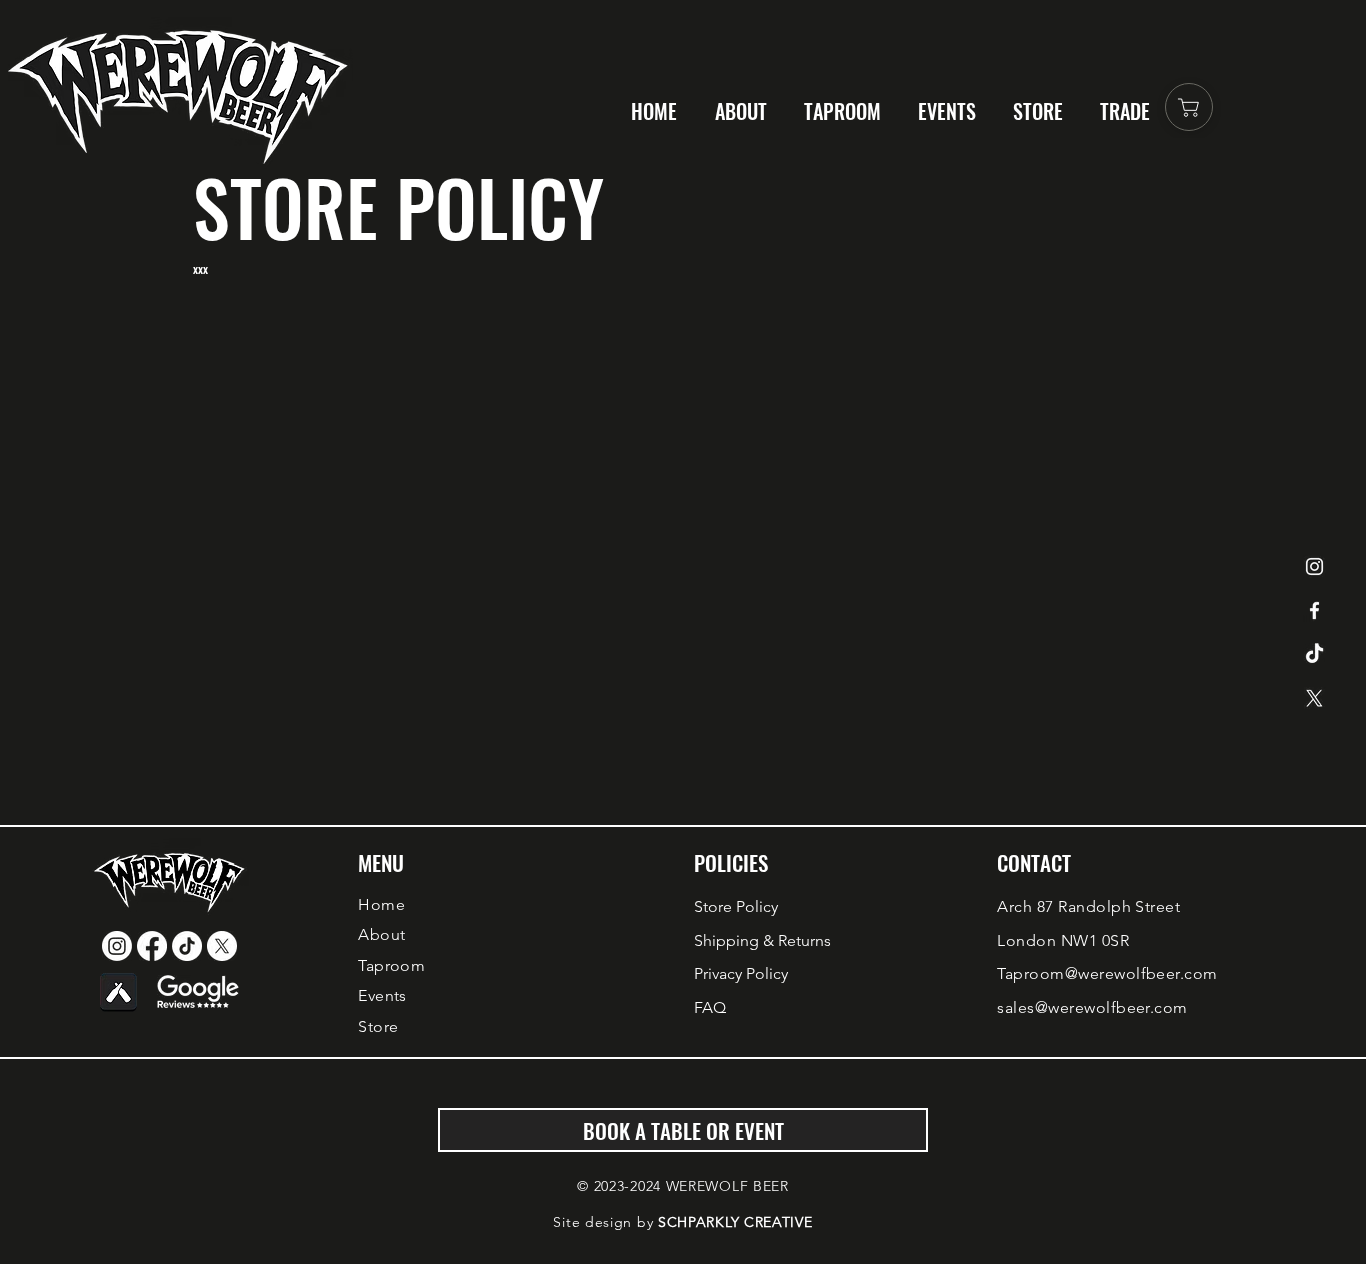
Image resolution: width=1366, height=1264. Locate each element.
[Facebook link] (152, 946)
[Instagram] (1314, 566)
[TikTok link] (187, 946)
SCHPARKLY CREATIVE (735, 1222)
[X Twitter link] (222, 946)
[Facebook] (1314, 610)
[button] (1128, 111)
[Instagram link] (117, 946)
